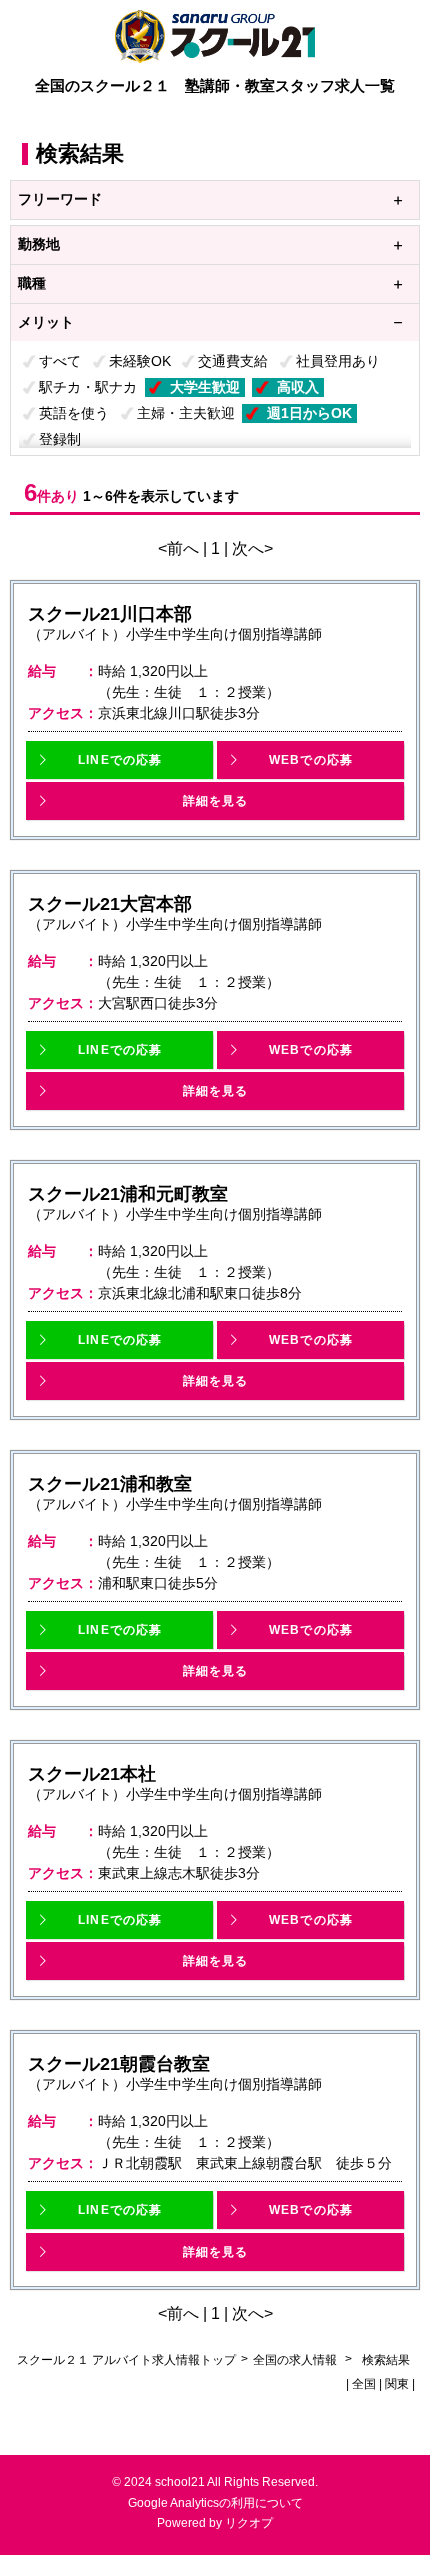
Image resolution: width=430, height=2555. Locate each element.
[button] (119, 760)
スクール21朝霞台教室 (119, 2064)
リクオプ (249, 2523)
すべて (60, 361)
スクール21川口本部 (110, 614)
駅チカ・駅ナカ (88, 387)
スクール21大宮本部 (110, 904)
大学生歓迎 (205, 387)
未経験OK (140, 361)
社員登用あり (338, 361)
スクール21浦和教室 (110, 1484)
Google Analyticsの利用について (215, 2503)
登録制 (60, 439)
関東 (397, 2384)
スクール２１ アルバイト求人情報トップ (126, 2360)
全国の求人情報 (296, 2360)
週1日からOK (309, 413)
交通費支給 (233, 361)
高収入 (298, 387)
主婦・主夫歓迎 (186, 413)
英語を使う (74, 413)
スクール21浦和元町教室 (128, 1194)
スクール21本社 (92, 1774)
